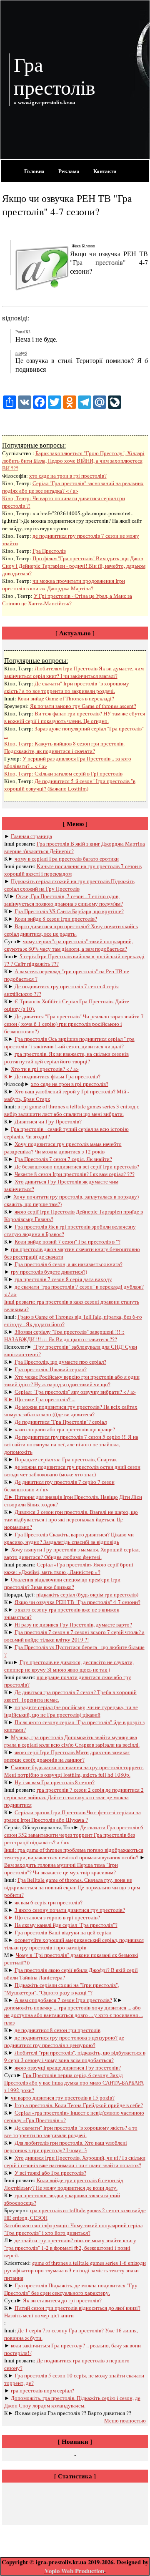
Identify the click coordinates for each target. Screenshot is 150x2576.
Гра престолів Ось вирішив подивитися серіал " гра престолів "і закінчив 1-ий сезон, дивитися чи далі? (69, 1042)
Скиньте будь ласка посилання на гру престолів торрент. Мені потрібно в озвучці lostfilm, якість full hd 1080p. (74, 1771)
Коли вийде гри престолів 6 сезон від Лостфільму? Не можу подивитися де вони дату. (64, 2184)
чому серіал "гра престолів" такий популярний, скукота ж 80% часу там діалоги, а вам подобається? (69, 945)
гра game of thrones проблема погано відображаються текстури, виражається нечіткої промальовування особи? (74, 1853)
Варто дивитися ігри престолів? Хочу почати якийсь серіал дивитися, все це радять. (71, 930)
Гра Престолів (49, 551)
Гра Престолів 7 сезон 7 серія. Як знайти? (63, 1159)
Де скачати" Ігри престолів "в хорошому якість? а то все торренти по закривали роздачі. (67, 687)
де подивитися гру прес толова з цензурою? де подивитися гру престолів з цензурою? (64, 2041)
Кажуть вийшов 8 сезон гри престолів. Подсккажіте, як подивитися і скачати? (64, 747)
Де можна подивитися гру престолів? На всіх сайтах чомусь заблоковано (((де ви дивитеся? (71, 1410)
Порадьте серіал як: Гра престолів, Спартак (66, 1459)
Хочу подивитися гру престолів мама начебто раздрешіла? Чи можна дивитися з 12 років (63, 1148)
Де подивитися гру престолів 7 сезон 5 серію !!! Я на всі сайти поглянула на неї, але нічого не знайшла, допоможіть (71, 1444)
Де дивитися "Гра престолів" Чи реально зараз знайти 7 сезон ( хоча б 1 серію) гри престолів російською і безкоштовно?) (74, 1024)
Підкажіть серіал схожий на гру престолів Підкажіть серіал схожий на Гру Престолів (69, 885)
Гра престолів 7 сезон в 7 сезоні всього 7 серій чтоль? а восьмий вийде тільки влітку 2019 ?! (74, 1636)
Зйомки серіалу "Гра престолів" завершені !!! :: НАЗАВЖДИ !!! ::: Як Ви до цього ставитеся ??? (64, 1335)
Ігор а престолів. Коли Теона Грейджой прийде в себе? (79, 2105)
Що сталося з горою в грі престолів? (57, 1917)
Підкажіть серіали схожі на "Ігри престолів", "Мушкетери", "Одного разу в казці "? (62, 1989)
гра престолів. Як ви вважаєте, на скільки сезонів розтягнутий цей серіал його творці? (66, 1058)
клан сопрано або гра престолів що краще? (65, 1429)
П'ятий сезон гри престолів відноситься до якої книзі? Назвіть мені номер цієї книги (72, 2312)
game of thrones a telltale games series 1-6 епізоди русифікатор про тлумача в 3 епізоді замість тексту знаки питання (75, 2270)
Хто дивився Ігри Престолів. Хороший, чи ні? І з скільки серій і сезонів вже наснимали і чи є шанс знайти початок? (75, 2161)
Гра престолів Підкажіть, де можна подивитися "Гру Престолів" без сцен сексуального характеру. (71, 2289)
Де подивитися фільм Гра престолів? (57, 1076)
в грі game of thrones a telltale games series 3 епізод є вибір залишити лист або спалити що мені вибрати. (72, 1110)
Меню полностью (125, 2420)
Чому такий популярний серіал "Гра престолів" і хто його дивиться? (73, 2229)
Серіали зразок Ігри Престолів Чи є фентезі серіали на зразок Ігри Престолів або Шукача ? (72, 1816)
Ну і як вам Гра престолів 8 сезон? (55, 1782)
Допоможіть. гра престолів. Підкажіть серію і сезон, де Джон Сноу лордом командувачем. (72, 2402)
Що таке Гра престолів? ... (45, 1399)
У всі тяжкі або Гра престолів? (50, 2173)
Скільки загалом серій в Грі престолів (79, 773)
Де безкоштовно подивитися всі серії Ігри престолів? (77, 1166)
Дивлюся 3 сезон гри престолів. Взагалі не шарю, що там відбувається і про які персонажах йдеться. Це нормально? (71, 1519)
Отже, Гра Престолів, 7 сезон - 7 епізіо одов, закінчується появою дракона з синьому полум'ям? (64, 900)
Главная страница (31, 836)
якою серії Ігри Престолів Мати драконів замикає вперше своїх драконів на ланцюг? (67, 1756)
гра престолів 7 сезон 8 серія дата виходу (63, 1279)
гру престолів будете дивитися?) (49, 1272)
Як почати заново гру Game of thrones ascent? (83, 706)
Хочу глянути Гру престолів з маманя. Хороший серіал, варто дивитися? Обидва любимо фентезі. (72, 1553)
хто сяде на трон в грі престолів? (68, 476)
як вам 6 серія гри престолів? (49, 1902)
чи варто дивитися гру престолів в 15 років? (63, 2098)
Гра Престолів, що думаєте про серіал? (60, 1362)
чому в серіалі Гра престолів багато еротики (67, 859)
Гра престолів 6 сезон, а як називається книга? (69, 1264)
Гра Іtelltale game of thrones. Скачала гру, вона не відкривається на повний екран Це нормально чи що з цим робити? (72, 1887)
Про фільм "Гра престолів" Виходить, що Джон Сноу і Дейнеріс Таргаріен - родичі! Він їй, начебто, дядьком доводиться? (74, 566)
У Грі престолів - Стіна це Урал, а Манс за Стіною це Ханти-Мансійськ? (67, 599)
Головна (34, 171)
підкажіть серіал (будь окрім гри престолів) (87, 1594)
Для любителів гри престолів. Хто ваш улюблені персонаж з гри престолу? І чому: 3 (66, 2146)
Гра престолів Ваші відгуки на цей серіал (63, 1932)
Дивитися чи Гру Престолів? (48, 1121)
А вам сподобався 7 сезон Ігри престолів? (63, 2000)
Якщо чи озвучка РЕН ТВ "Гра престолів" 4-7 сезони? (77, 1602)
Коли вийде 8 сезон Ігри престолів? (56, 919)
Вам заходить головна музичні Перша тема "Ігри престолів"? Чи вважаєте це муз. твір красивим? (61, 1868)
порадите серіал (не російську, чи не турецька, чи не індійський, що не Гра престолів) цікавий (71, 1711)
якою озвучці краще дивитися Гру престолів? (68, 2067)
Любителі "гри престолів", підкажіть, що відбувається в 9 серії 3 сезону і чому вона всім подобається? (75, 2056)
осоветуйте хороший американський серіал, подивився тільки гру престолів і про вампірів (74, 1944)
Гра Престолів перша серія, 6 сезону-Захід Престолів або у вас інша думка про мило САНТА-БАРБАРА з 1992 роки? (74, 2082)
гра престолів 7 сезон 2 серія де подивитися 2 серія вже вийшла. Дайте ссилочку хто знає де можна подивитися (74, 1797)
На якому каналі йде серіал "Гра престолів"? (66, 1925)
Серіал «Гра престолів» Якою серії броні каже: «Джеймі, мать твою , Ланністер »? (69, 1568)
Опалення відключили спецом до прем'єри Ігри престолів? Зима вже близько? (62, 1583)
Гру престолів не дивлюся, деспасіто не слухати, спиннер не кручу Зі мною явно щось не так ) (69, 1666)
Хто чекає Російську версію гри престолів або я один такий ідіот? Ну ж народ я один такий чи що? (72, 1380)
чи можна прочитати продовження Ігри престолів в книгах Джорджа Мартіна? (64, 584)
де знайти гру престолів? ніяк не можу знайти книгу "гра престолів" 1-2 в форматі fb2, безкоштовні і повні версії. (70, 2248)
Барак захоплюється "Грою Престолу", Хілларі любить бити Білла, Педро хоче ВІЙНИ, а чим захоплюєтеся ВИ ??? (73, 461)
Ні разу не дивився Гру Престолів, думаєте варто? (73, 1624)
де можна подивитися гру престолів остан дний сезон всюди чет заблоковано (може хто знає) (72, 1471)
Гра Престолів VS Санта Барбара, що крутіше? (69, 911)
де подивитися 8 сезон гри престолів (57, 2030)
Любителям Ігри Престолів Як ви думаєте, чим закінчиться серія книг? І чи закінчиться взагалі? (74, 672)
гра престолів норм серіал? (42, 2390)
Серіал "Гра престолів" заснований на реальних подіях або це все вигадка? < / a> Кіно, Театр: (73, 491)
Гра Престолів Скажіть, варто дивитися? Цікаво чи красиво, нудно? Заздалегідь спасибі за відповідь (69, 1538)
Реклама (69, 171)
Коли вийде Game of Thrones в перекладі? (66, 698)
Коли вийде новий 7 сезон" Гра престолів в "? (67, 1241)
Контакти (105, 171)
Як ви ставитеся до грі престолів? (62, 2300)
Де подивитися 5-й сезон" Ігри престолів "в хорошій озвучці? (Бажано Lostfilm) (70, 785)
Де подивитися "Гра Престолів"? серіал (61, 1422)
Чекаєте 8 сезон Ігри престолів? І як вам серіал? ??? (75, 1174)
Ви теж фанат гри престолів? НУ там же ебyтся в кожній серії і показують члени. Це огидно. (75, 717)
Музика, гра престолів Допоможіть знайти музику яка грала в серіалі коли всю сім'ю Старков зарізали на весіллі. (72, 1741)
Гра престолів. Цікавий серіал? (51, 1369)
